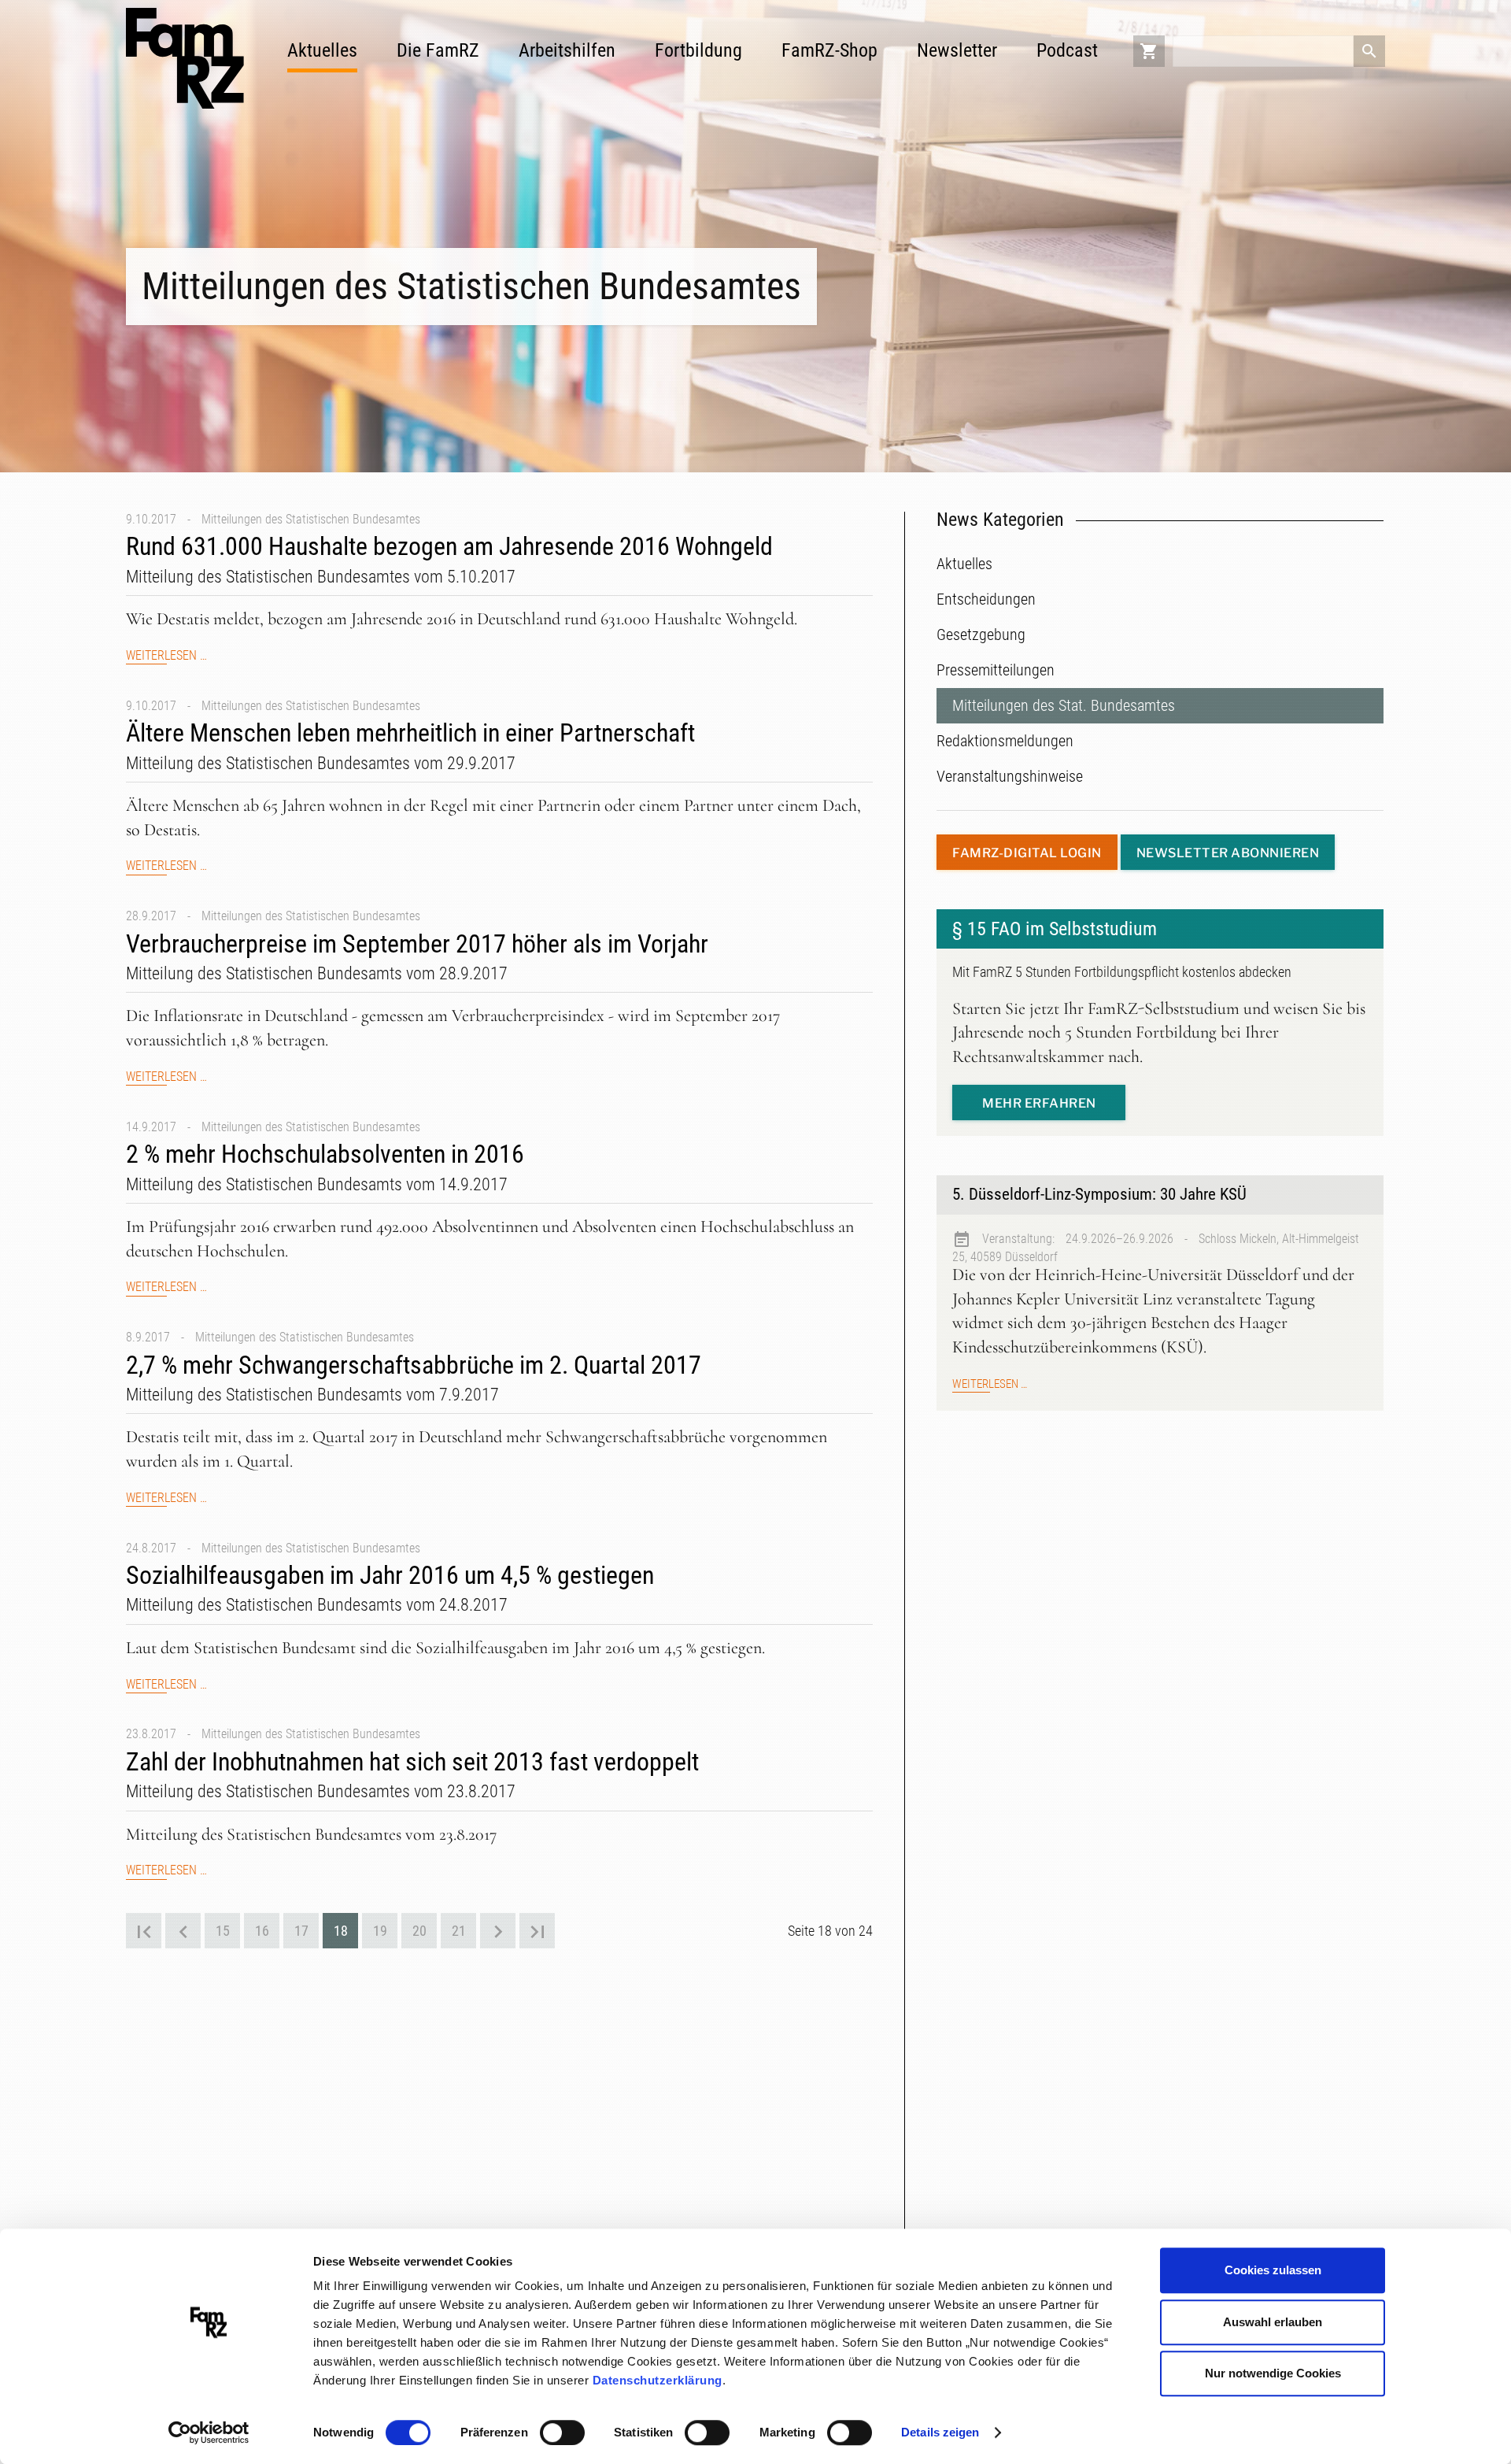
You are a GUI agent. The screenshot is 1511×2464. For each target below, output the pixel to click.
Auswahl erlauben (1273, 2322)
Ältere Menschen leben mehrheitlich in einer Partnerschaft (410, 733)
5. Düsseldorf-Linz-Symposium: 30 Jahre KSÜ (1099, 1194)
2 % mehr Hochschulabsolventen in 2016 (325, 1154)
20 (419, 1931)
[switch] (562, 2433)
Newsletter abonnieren (1228, 853)
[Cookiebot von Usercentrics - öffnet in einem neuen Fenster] (209, 2433)
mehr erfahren (1039, 1103)
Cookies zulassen (1273, 2270)
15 (223, 1931)
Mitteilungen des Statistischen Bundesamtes (311, 519)
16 (262, 1931)
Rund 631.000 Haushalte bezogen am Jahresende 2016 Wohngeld (449, 546)
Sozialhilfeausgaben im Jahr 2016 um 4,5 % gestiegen (390, 1575)
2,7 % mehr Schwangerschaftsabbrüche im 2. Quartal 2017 (414, 1365)
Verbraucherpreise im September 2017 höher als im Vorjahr (417, 944)
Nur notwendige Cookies (1273, 2373)
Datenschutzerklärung (658, 2380)
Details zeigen (940, 2432)
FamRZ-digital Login (1027, 853)
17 (301, 1931)
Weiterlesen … (166, 656)
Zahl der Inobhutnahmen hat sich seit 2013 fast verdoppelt (412, 1762)
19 (380, 1931)
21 (459, 1931)
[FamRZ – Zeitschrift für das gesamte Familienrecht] (185, 58)
